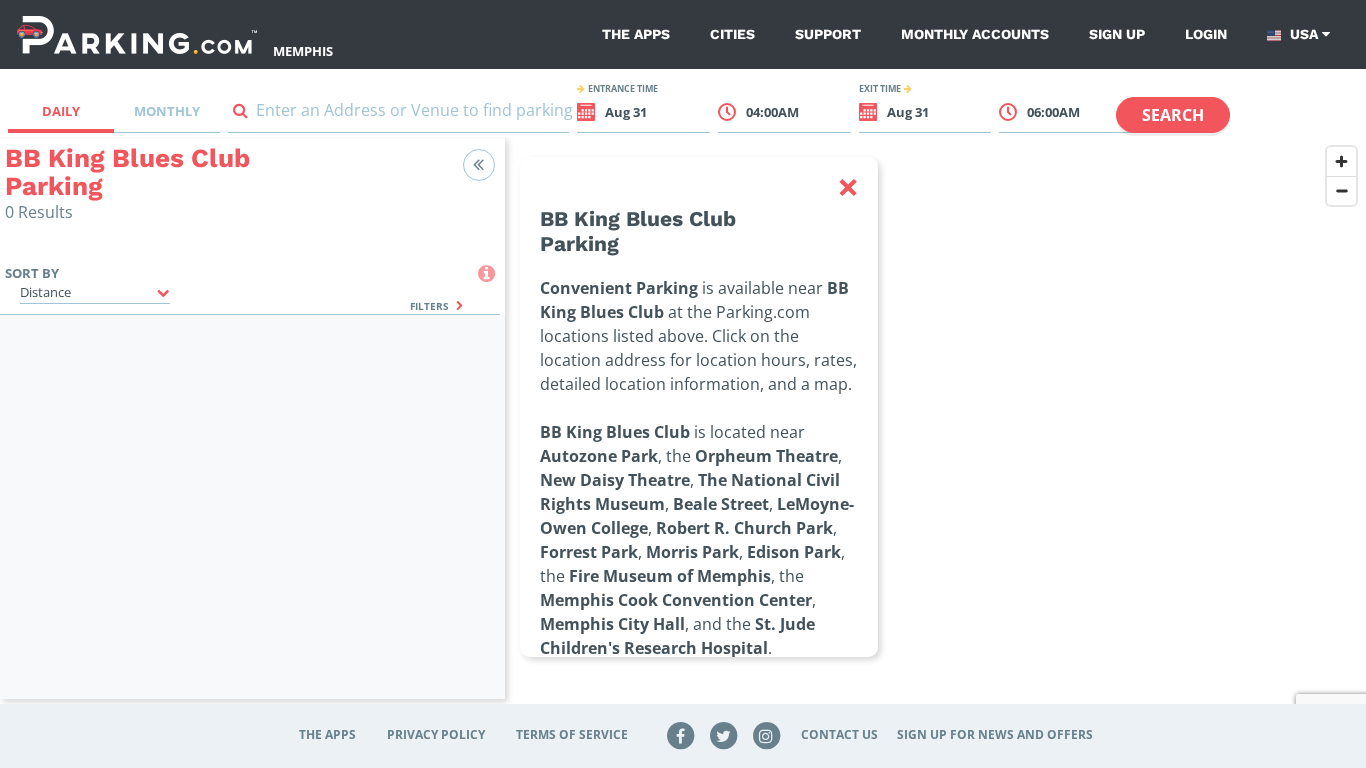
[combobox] (399, 114)
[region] (935, 431)
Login (1206, 34)
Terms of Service (572, 734)
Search (1173, 115)
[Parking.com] (137, 34)
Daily (61, 111)
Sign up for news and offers (995, 734)
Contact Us (839, 734)
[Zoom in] (1341, 161)
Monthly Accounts (975, 34)
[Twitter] (724, 734)
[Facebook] (681, 734)
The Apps (636, 34)
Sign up (1117, 34)
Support (828, 34)
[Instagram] (766, 734)
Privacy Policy (436, 734)
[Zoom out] (1341, 190)
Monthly (167, 111)
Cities (732, 34)
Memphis (303, 51)
